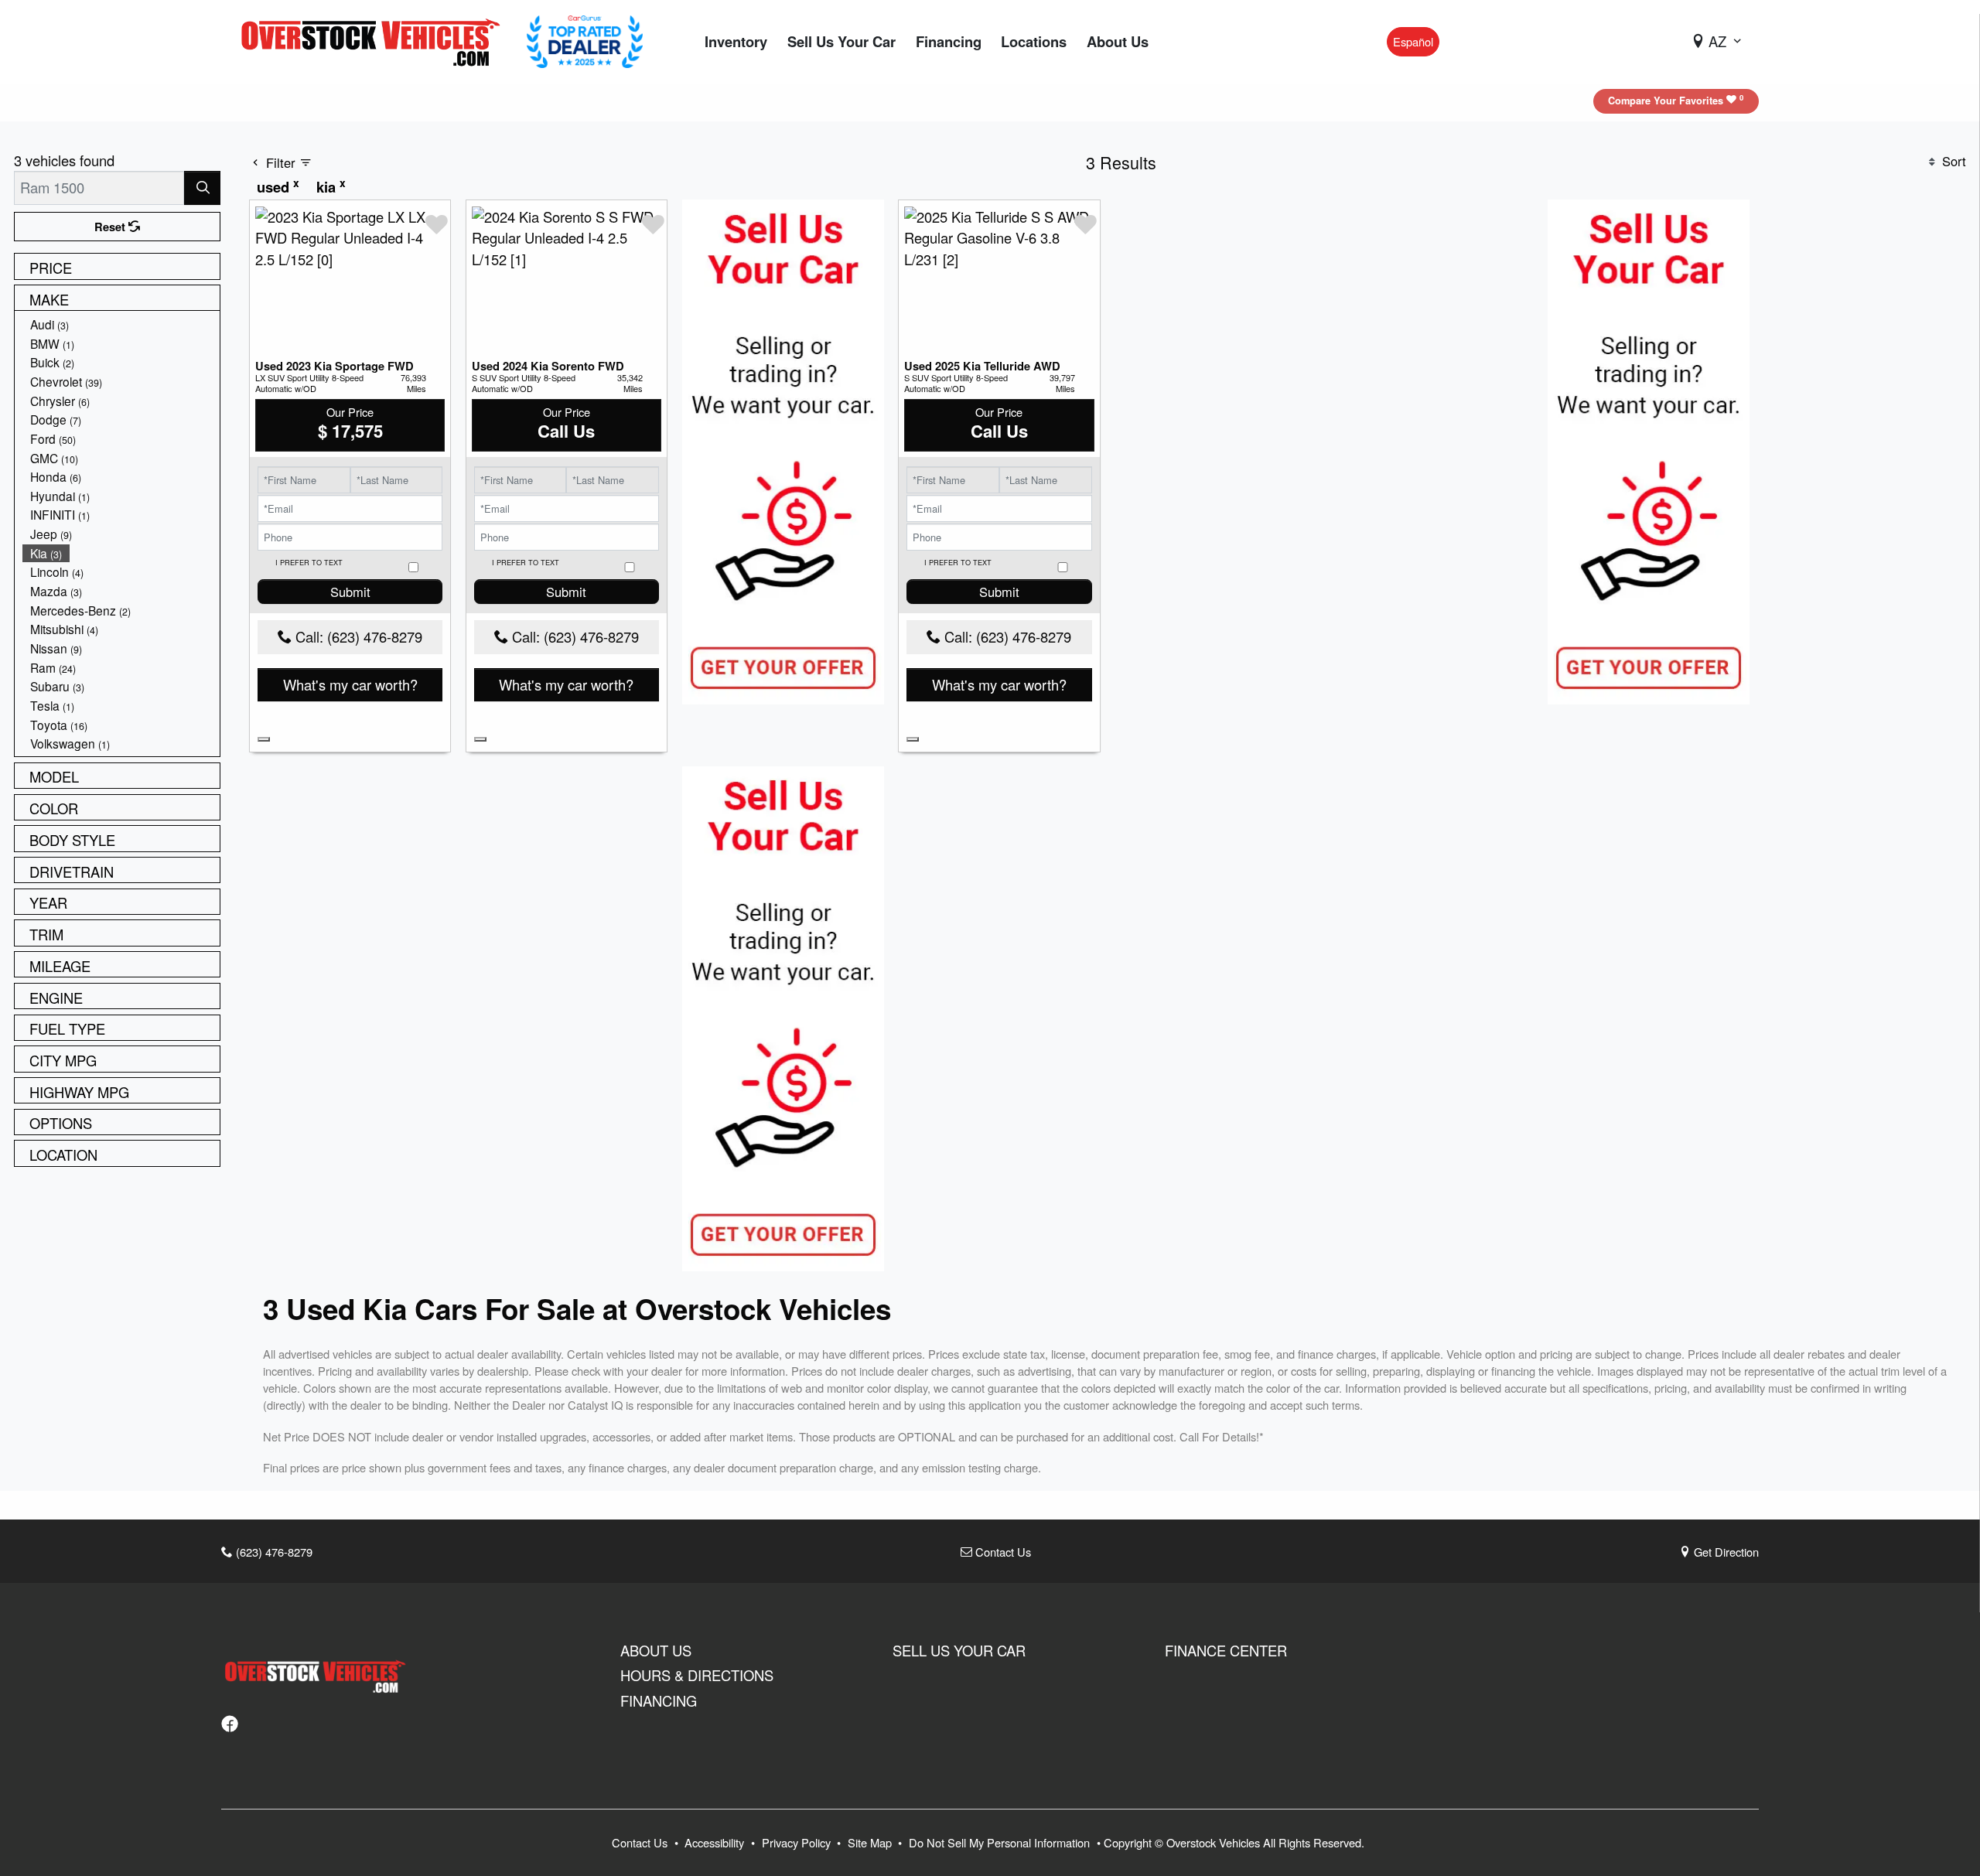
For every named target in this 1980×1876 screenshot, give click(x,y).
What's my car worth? (350, 684)
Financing (659, 1700)
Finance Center (1226, 1650)
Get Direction (1725, 1552)
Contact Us (1002, 1552)
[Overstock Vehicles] (374, 39)
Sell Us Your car (959, 1650)
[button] (736, 42)
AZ (1717, 41)
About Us (656, 1650)
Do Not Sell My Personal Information (1001, 1842)
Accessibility (716, 1842)
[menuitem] (121, 324)
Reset (111, 227)
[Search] (202, 188)
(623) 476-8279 (273, 1552)
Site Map (871, 1842)
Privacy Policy (798, 1842)
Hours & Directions (697, 1675)
